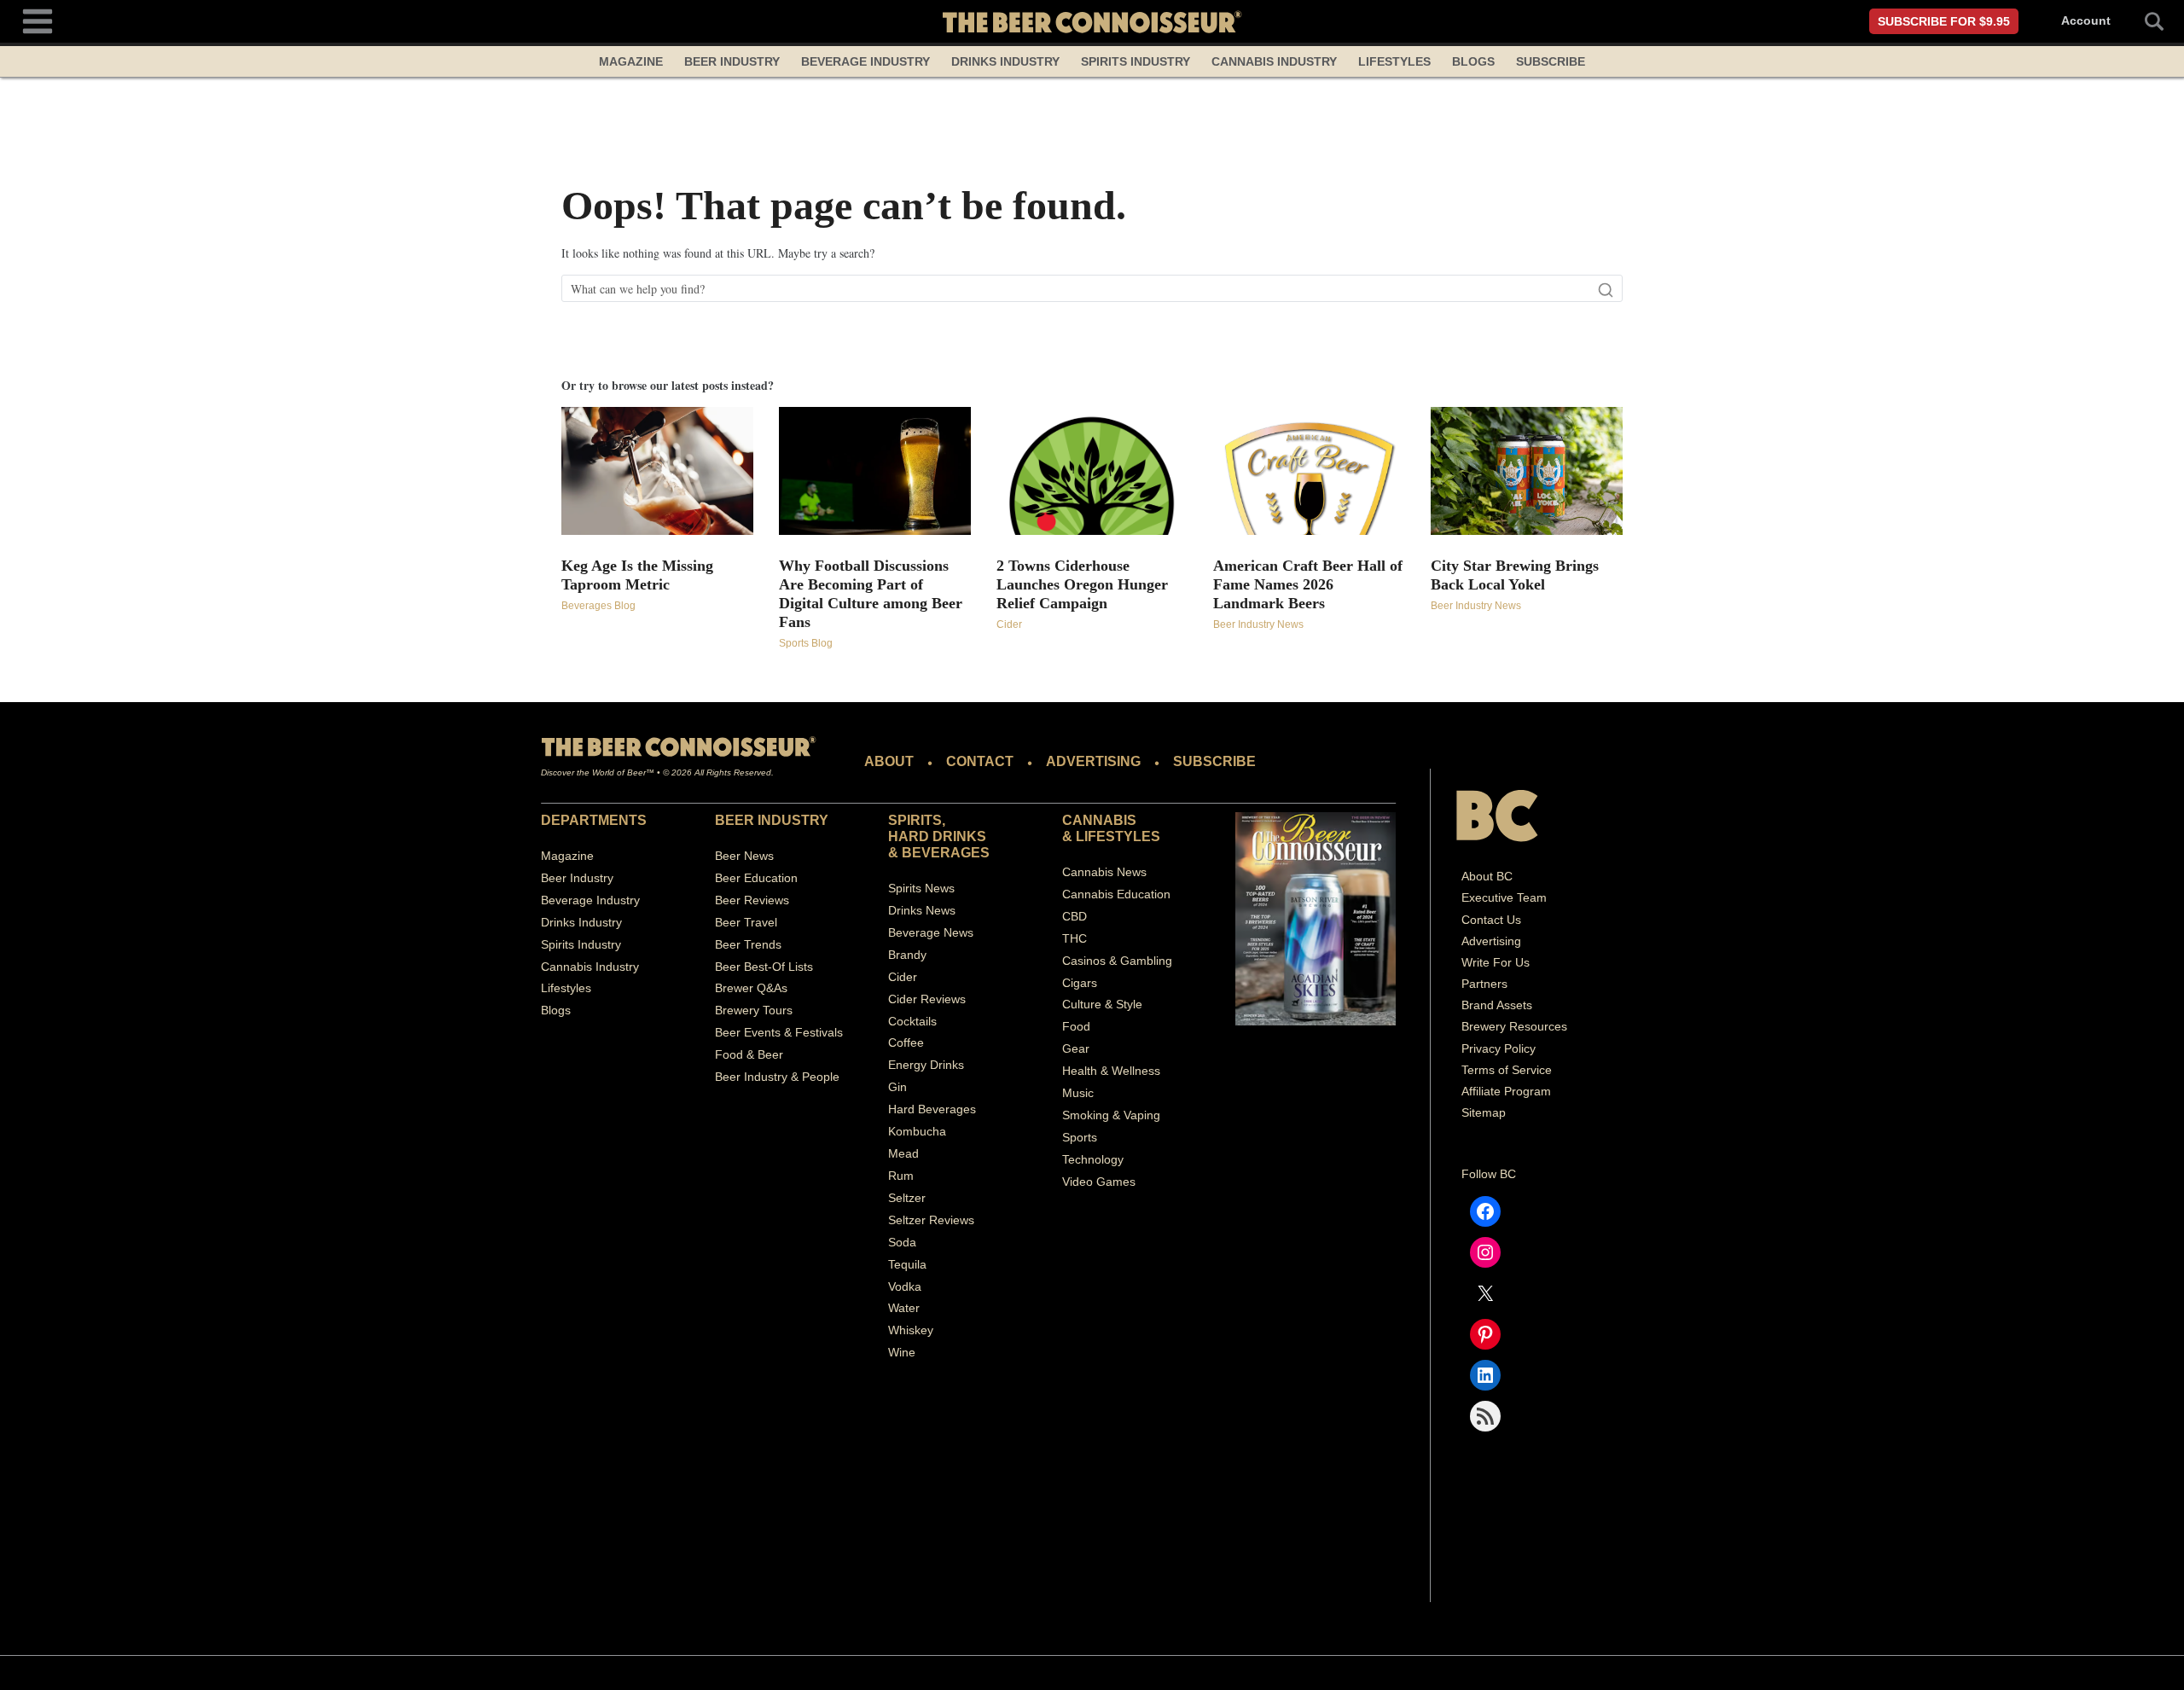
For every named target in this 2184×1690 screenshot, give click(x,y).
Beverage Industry (865, 61)
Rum (901, 1176)
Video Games (1099, 1182)
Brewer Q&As (751, 988)
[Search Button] (2145, 21)
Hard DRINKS (937, 836)
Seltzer (907, 1198)
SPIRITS (915, 820)
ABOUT (889, 761)
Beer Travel (746, 922)
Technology (1093, 1159)
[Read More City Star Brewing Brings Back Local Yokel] (1527, 471)
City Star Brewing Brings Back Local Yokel (1515, 575)
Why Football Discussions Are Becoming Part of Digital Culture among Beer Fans (871, 594)
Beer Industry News (1258, 624)
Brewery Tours (754, 1010)
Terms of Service (1507, 1070)
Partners (1484, 984)
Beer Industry (732, 61)
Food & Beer (749, 1054)
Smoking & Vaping (1111, 1115)
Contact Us (1491, 920)
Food (1076, 1026)
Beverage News (931, 932)
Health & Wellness (1111, 1071)
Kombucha (917, 1131)
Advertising (1491, 941)
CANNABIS (1099, 820)
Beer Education (756, 878)
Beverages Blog (598, 606)
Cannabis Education (1116, 894)
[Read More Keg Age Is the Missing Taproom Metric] (657, 471)
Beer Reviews (752, 900)
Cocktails (912, 1021)
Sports (1080, 1137)
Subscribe (1551, 61)
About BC (1487, 876)
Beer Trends (748, 944)
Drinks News (922, 910)
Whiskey (911, 1330)
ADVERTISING (1093, 761)
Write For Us (1496, 962)
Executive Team (1504, 897)
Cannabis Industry (1274, 61)
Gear (1076, 1048)
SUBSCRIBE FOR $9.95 (1944, 21)
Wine (902, 1352)
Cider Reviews (927, 999)
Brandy (907, 955)
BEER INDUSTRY (772, 820)
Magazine (631, 61)
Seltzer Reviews (931, 1220)
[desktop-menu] (38, 19)
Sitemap (1484, 1112)
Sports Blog (806, 643)
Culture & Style (1102, 1004)
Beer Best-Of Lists (764, 967)
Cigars (1080, 983)
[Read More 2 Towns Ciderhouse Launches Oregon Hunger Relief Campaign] (1092, 471)
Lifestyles (1394, 61)
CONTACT (980, 761)
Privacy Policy (1499, 1048)
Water (904, 1308)
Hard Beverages (932, 1109)
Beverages (946, 853)
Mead (903, 1153)
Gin (897, 1087)
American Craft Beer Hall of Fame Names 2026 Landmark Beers (1308, 584)
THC (1075, 938)
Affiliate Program (1506, 1091)
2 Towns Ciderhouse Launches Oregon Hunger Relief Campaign (1082, 584)
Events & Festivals (793, 1032)
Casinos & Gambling (1117, 961)
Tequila (907, 1264)
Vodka (905, 1286)
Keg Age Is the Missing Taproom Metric (637, 575)
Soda (902, 1242)
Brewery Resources (1514, 1026)
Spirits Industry (1136, 61)
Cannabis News (1104, 872)
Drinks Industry (1005, 61)
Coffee (906, 1042)
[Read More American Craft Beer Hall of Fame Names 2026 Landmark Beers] (1309, 471)
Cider (1009, 624)
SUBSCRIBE (1214, 761)
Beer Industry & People (777, 1077)
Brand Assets (1497, 1005)
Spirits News (921, 888)
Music (1078, 1093)
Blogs (1473, 61)
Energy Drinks (926, 1065)
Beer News (744, 856)
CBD (1075, 916)
